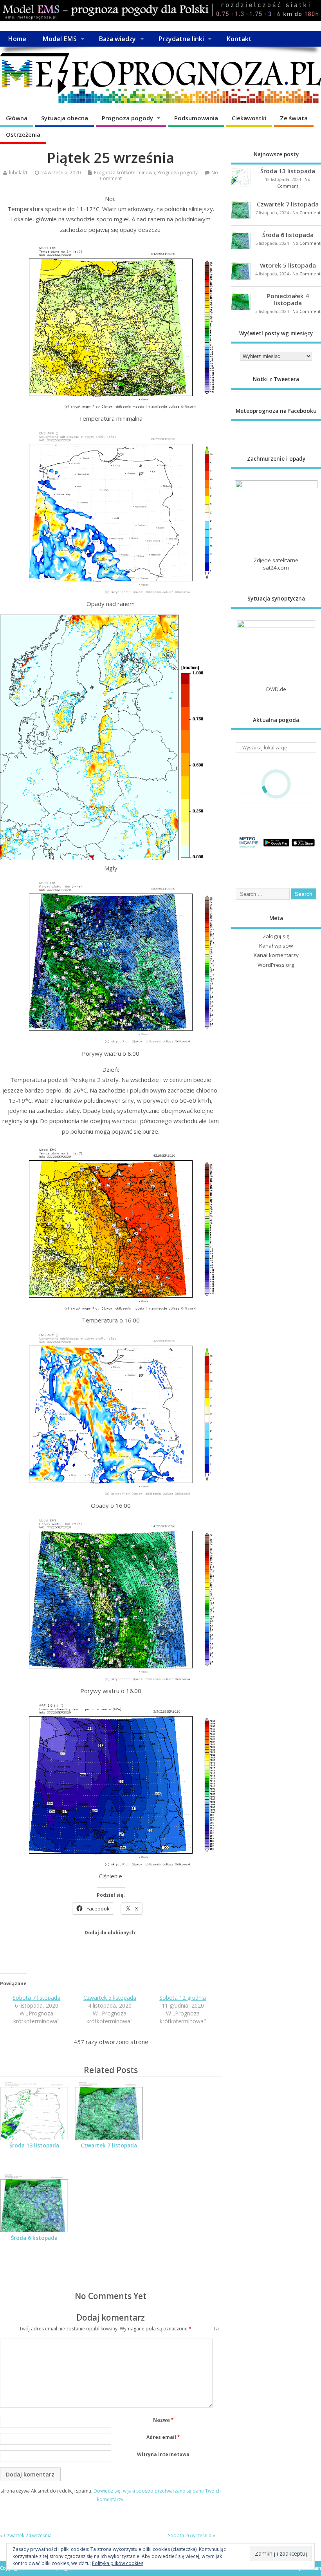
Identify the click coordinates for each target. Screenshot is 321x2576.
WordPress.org (276, 965)
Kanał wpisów (276, 946)
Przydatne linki (181, 39)
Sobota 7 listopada (36, 1998)
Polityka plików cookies (118, 2563)
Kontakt (239, 39)
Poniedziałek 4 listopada (288, 299)
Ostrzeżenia (23, 134)
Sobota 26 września (190, 2535)
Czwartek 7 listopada (109, 2145)
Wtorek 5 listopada (288, 265)
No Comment (307, 213)
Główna (17, 118)
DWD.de (276, 689)
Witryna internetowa (163, 2454)
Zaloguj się (276, 936)
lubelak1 (18, 173)
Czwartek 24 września (28, 2535)
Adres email (163, 2437)
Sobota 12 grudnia (183, 1998)
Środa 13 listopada (34, 2145)
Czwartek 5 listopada (110, 1998)
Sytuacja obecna (65, 118)
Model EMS (60, 39)
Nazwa (163, 2420)
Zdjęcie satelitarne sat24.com (276, 564)
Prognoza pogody (127, 118)
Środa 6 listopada (34, 2238)
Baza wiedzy (117, 39)
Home (17, 39)
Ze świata (294, 118)
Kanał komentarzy (276, 955)
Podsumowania (196, 118)
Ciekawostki (249, 118)
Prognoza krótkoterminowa (124, 173)
